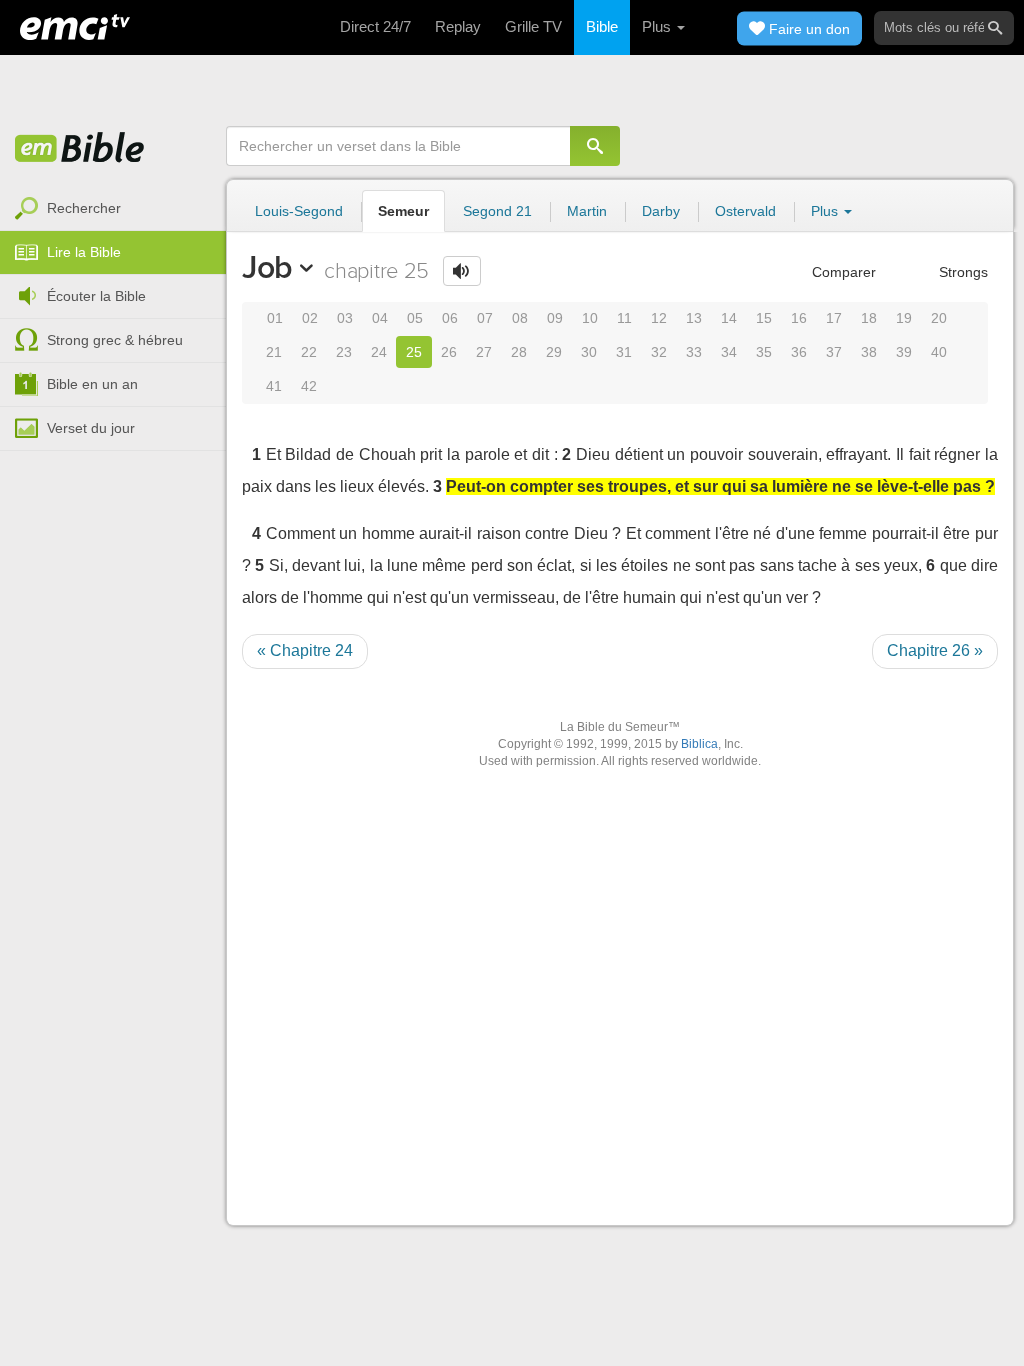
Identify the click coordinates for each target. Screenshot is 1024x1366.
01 (275, 318)
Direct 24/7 (375, 26)
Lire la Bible (84, 252)
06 (450, 318)
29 (554, 352)
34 (729, 352)
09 (555, 318)
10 (590, 318)
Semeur (403, 211)
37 (834, 352)
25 (414, 352)
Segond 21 (497, 211)
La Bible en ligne (80, 149)
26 (449, 352)
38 (869, 352)
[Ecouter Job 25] (462, 271)
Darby (661, 211)
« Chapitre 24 (305, 650)
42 (309, 386)
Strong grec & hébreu (115, 340)
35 (764, 352)
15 (764, 318)
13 (694, 318)
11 (624, 318)
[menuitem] (113, 209)
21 (274, 352)
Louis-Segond (299, 211)
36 (799, 352)
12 (659, 318)
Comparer (842, 272)
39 (904, 352)
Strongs (961, 272)
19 (904, 318)
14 (729, 318)
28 (519, 352)
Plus (658, 26)
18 (869, 318)
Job (267, 267)
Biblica (699, 744)
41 (274, 386)
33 (694, 352)
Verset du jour (91, 428)
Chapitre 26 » (935, 650)
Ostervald (745, 211)
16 (799, 318)
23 (344, 352)
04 (380, 318)
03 (345, 318)
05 (415, 318)
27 (484, 352)
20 (939, 318)
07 (485, 318)
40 (939, 352)
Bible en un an (92, 384)
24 (379, 352)
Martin (587, 211)
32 (659, 352)
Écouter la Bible (96, 296)
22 (309, 352)
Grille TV (533, 26)
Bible (602, 26)
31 (624, 352)
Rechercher (84, 208)
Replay (458, 26)
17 (834, 318)
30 (589, 352)
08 (520, 318)
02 (310, 318)
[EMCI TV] (75, 25)
